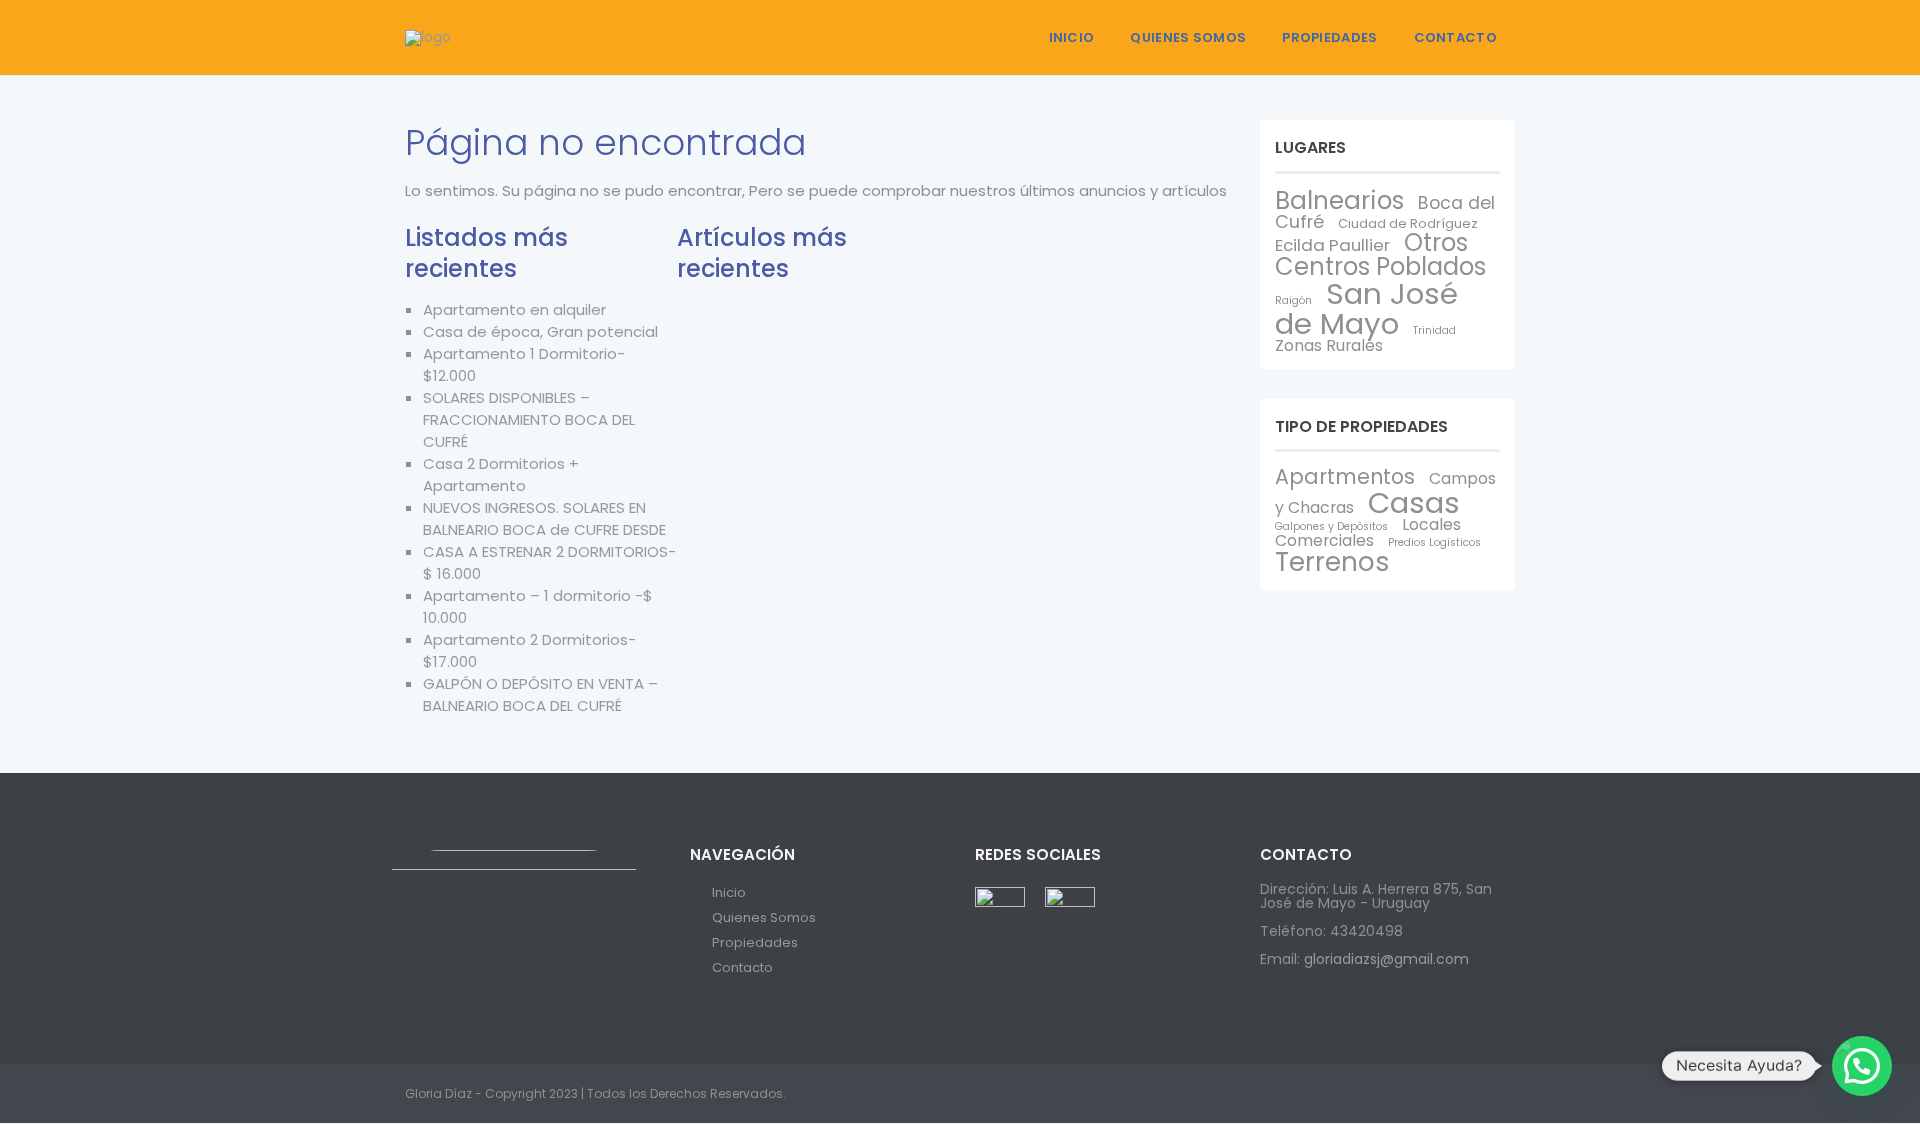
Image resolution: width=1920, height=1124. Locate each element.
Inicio (1072, 37)
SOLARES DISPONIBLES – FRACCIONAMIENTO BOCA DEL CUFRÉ (529, 419)
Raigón (1293, 300)
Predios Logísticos (1434, 542)
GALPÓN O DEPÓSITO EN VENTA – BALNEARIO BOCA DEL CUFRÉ (540, 694)
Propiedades (1329, 37)
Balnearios (1339, 200)
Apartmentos (1345, 476)
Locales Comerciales (1368, 532)
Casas (1414, 502)
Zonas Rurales (1329, 345)
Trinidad (1434, 330)
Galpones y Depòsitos (1331, 526)
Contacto (1455, 37)
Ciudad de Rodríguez (1408, 223)
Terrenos (1332, 562)
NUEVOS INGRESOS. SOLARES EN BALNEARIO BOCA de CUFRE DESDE (544, 518)
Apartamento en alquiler (514, 309)
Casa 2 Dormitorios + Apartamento (501, 474)
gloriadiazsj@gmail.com (1386, 959)
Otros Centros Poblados (1380, 254)
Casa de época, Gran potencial (540, 331)
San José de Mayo (1366, 308)
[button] (1862, 1066)
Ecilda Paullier (1332, 245)
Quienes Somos (1188, 37)
